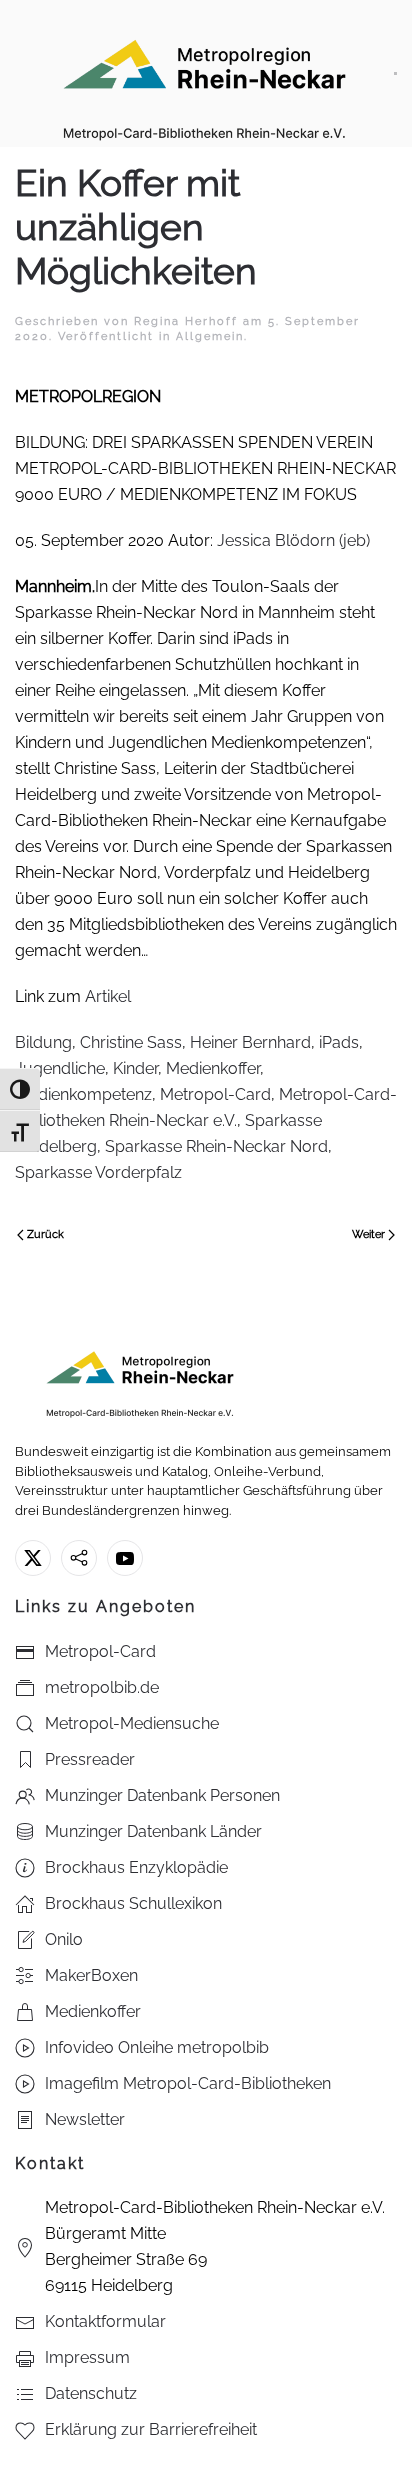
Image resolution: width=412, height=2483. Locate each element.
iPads (339, 1042)
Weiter (368, 1234)
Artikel (108, 996)
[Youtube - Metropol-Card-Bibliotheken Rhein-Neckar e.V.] (125, 1558)
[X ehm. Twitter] (33, 1558)
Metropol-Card (215, 1094)
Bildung (43, 1042)
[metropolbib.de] (79, 1558)
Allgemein (210, 336)
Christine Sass (131, 1042)
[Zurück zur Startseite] (204, 73)
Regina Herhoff (186, 321)
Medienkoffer (213, 1068)
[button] (395, 73)
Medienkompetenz (83, 1094)
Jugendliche (60, 1068)
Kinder (135, 1068)
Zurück (45, 1234)
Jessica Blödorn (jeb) (293, 540)
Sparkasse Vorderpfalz (98, 1172)
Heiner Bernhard (250, 1042)
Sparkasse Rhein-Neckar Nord (216, 1146)
